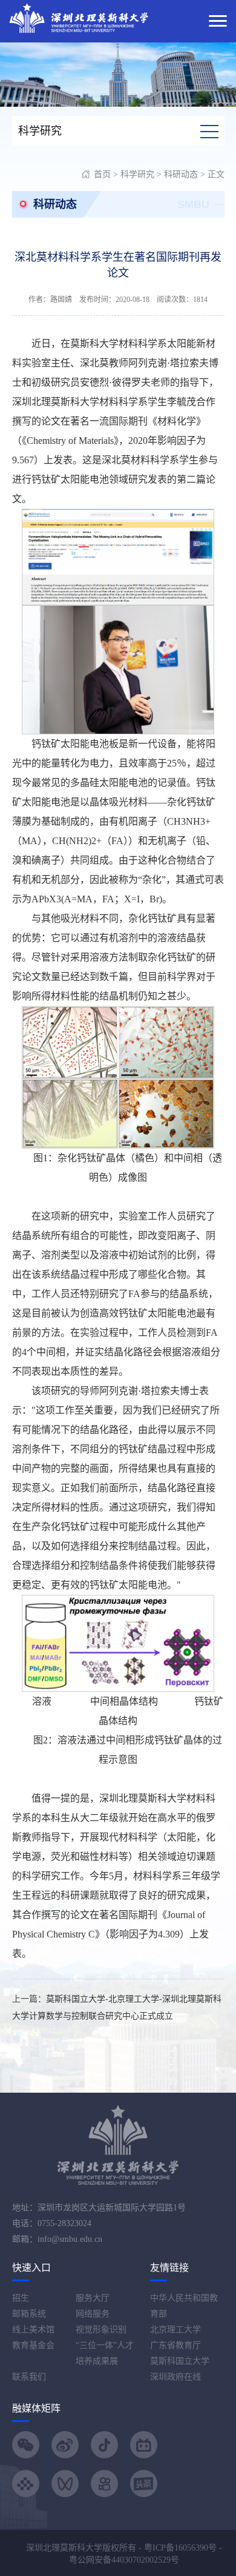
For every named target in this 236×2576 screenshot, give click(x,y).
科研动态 (181, 174)
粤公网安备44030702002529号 (124, 2560)
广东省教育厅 (175, 2345)
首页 (102, 174)
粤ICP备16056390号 (180, 2548)
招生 (21, 2298)
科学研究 (137, 174)
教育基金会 (33, 2345)
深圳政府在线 (175, 2377)
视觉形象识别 (101, 2329)
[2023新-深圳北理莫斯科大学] (79, 17)
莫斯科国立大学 (180, 2361)
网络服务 (93, 2314)
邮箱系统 (29, 2314)
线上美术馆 (33, 2329)
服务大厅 (93, 2298)
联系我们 (29, 2377)
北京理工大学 (175, 2329)
